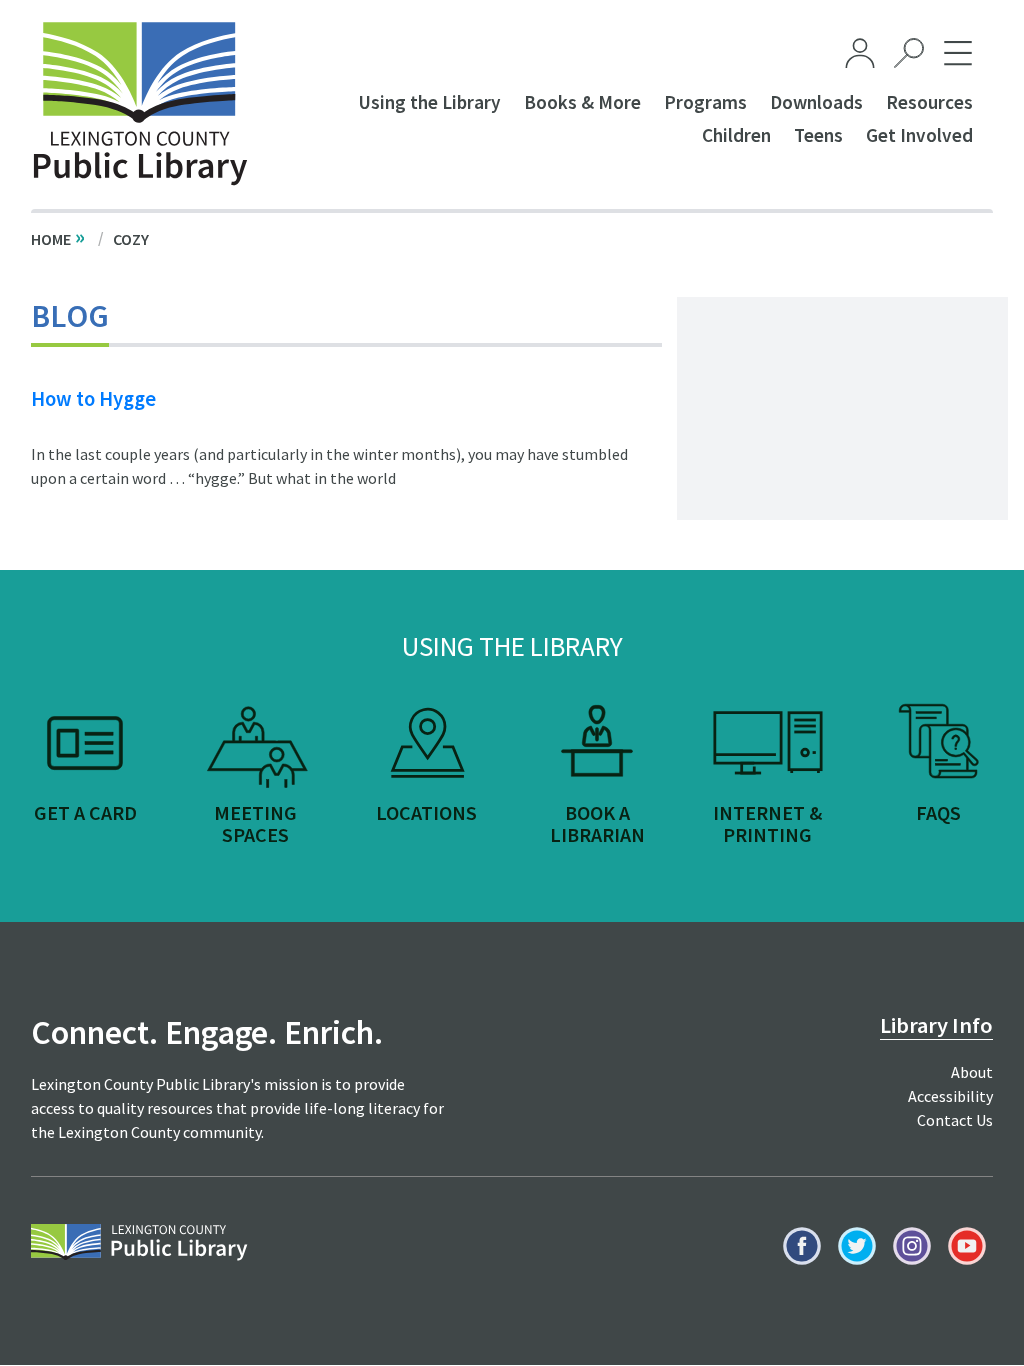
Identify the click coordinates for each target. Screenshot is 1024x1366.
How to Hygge (93, 399)
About (972, 1072)
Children (736, 135)
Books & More (582, 102)
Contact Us (955, 1120)
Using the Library (429, 102)
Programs (705, 102)
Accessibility (950, 1096)
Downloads (816, 102)
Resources (929, 102)
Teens (818, 135)
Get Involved (919, 135)
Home (51, 239)
